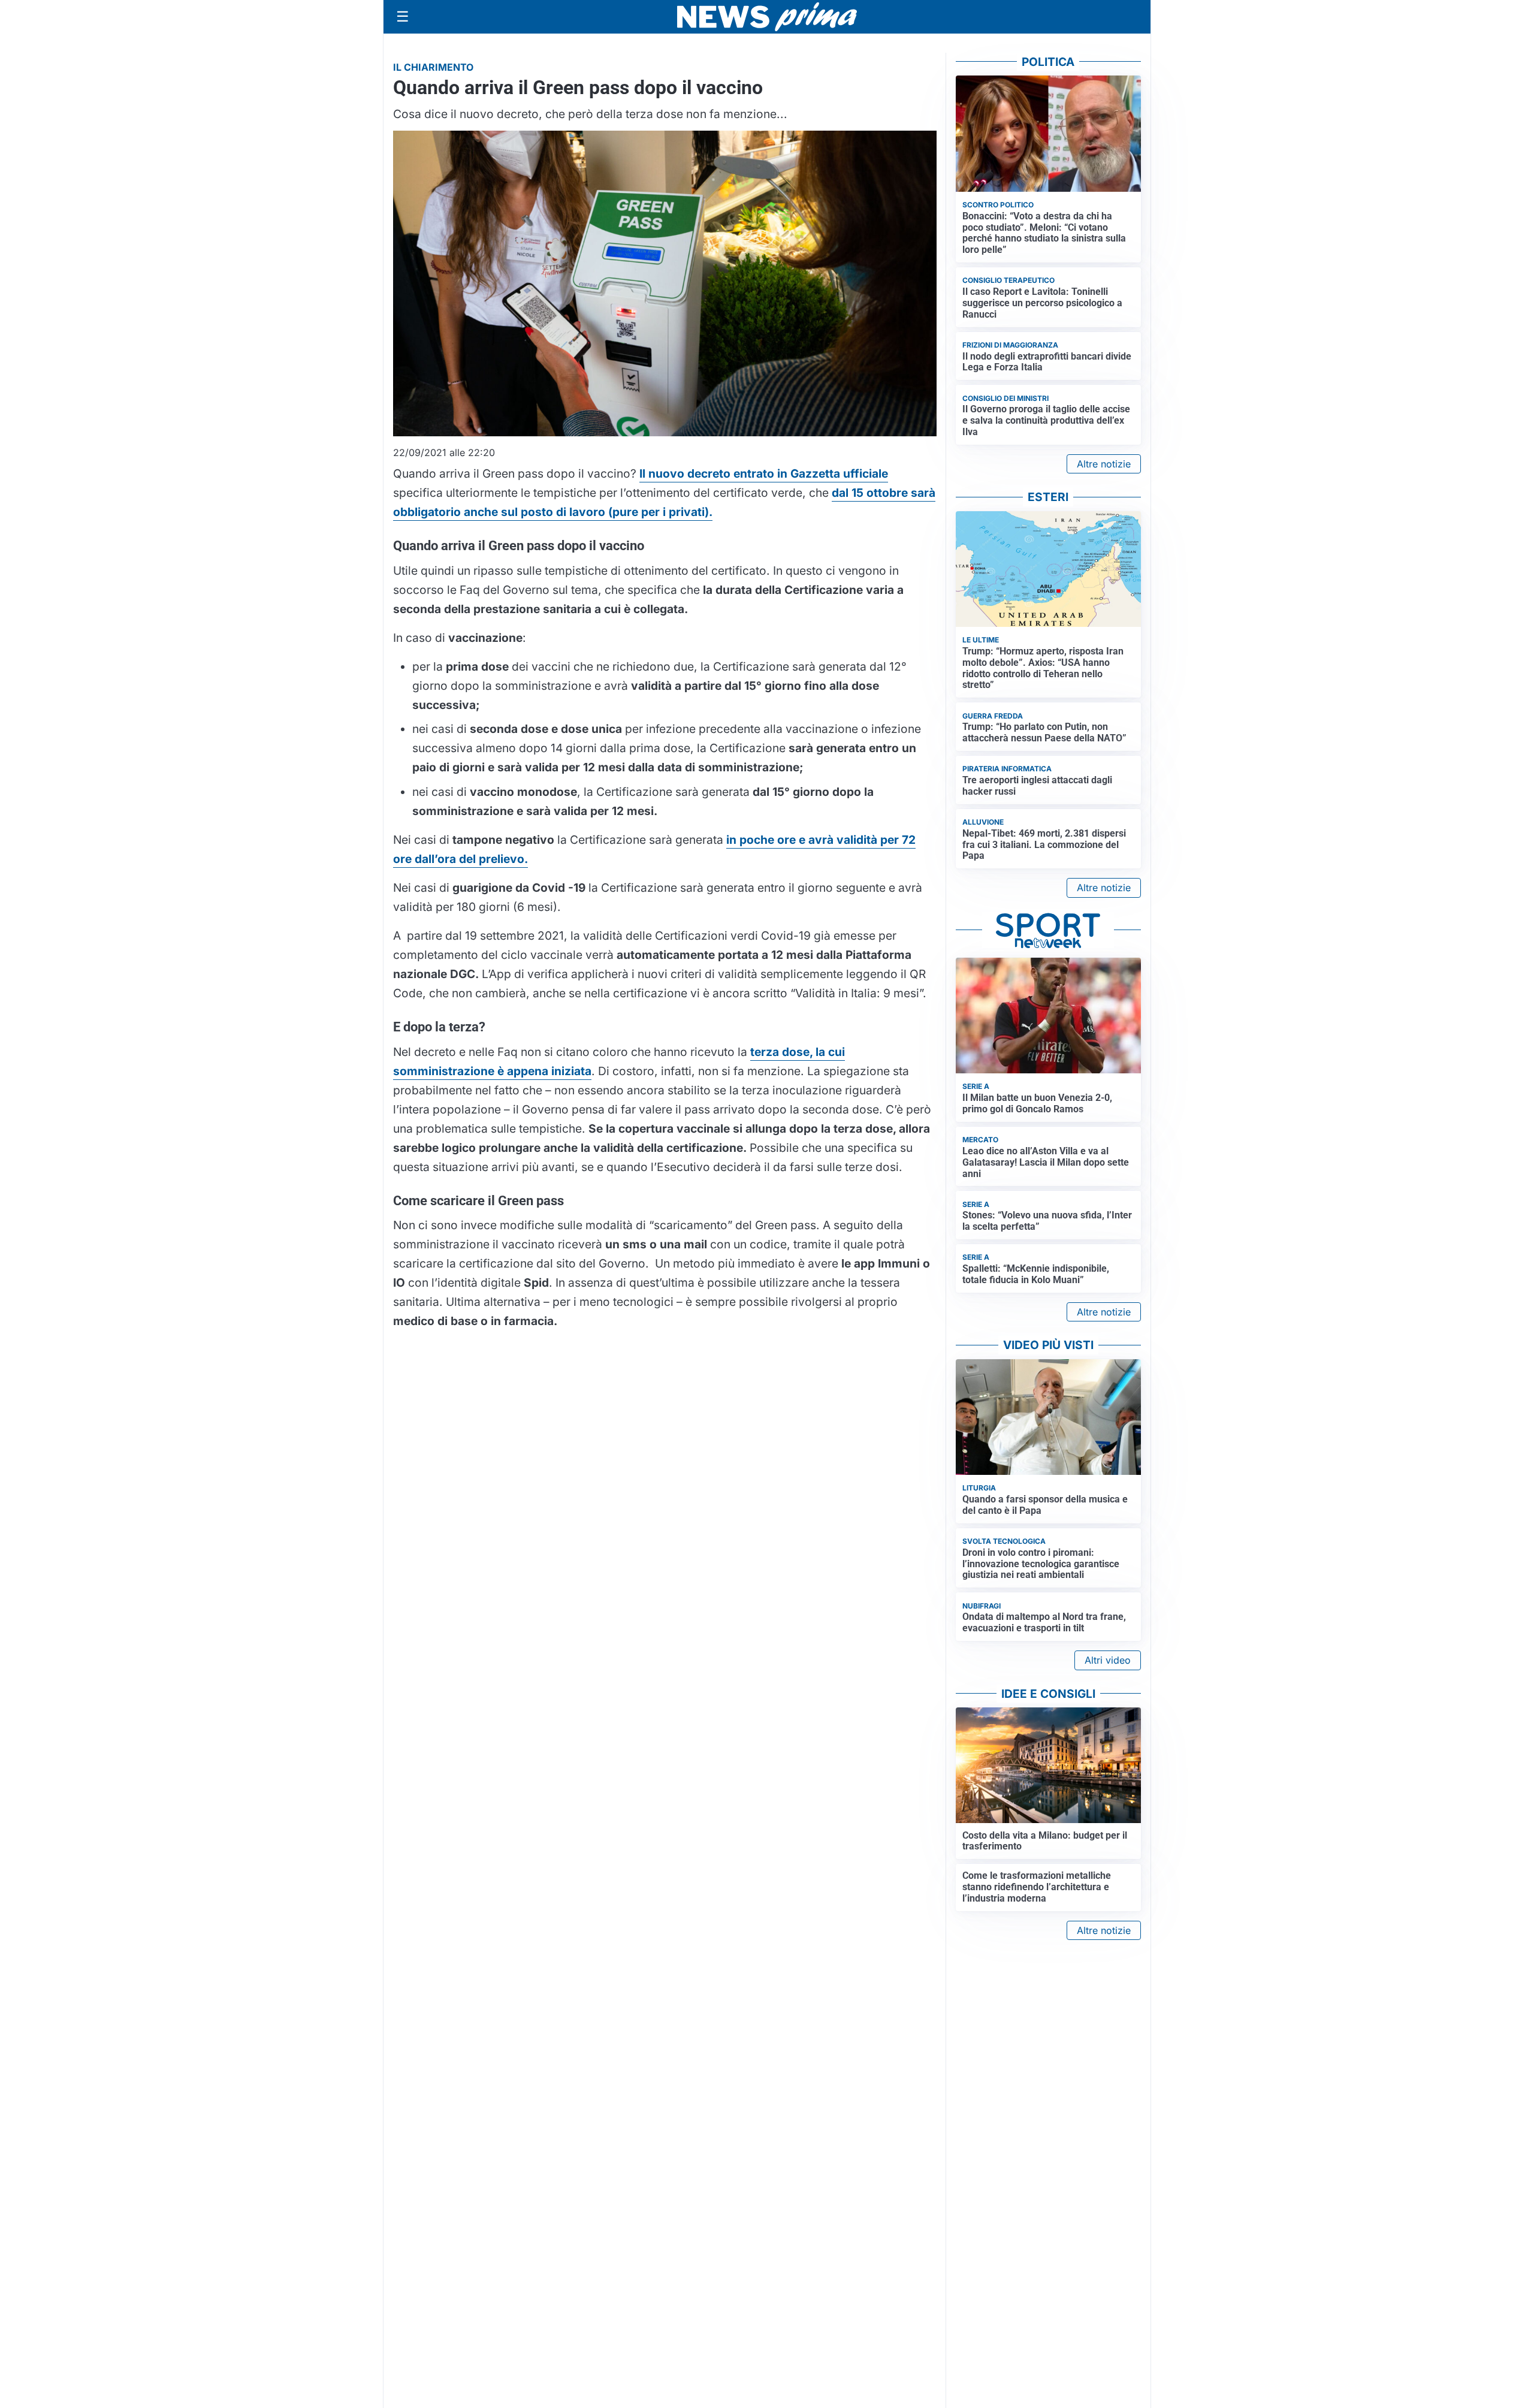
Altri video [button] (1108, 1660)
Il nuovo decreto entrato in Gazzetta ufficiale (764, 473)
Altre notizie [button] (1104, 464)
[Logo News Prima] (767, 17)
